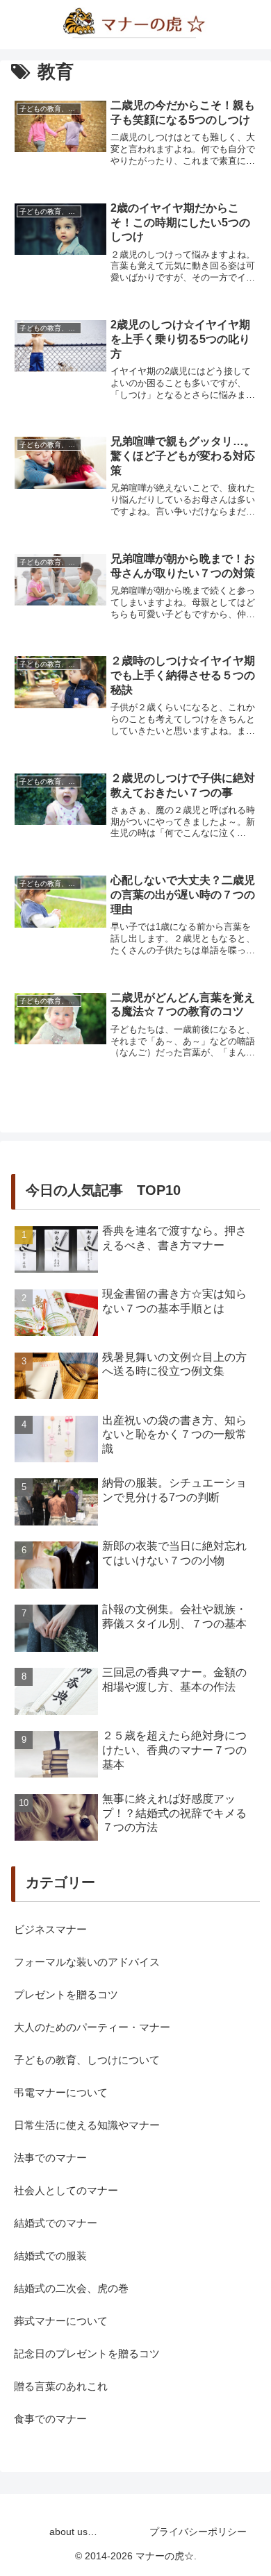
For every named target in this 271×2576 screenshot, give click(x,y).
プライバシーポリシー (198, 2532)
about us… (73, 2532)
